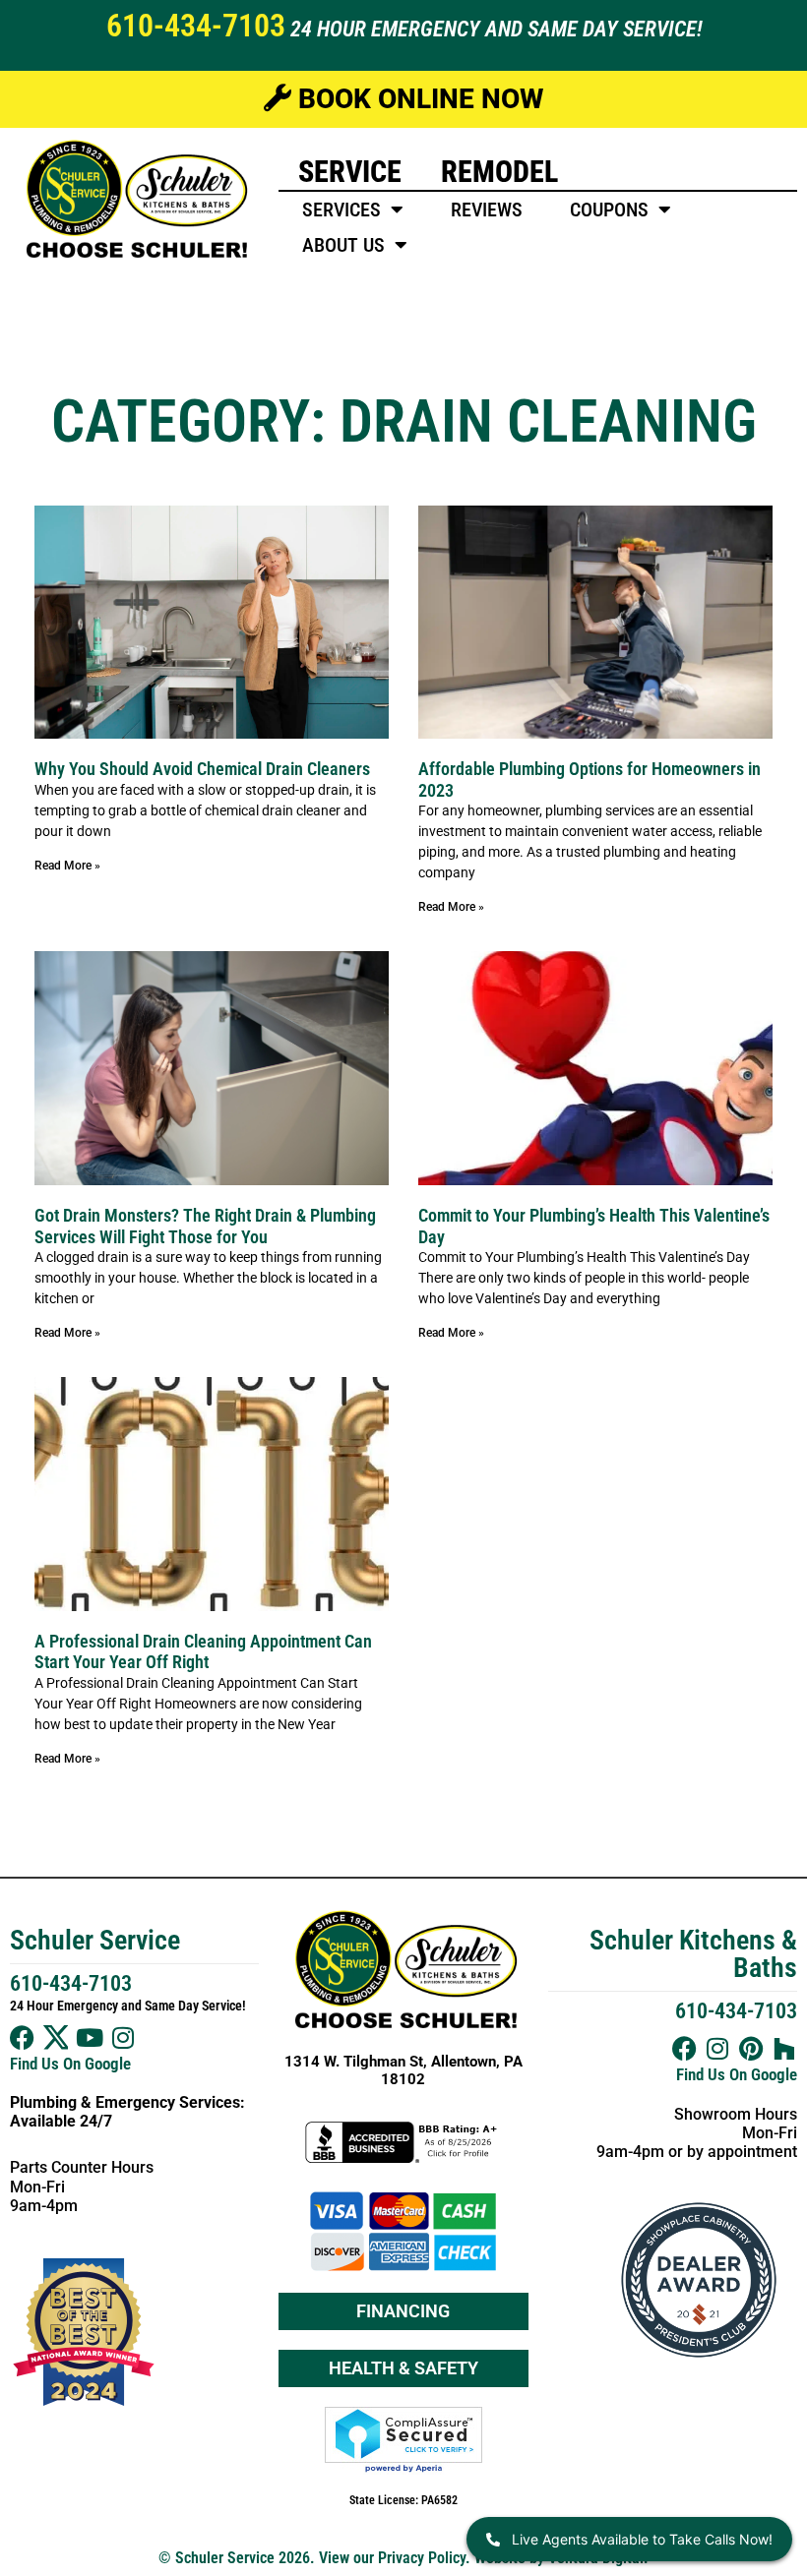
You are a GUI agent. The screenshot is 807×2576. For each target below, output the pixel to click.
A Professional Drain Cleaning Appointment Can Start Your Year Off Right (203, 1652)
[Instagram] (123, 2037)
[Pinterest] (751, 2048)
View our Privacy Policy (392, 2558)
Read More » (67, 866)
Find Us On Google (70, 2064)
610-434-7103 (196, 26)
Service (350, 172)
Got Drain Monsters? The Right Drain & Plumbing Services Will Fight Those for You (205, 1226)
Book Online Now (417, 99)
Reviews (487, 210)
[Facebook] (22, 2037)
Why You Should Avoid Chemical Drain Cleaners (202, 769)
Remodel (499, 172)
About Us (343, 245)
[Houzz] (785, 2048)
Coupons (609, 210)
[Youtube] (89, 2037)
